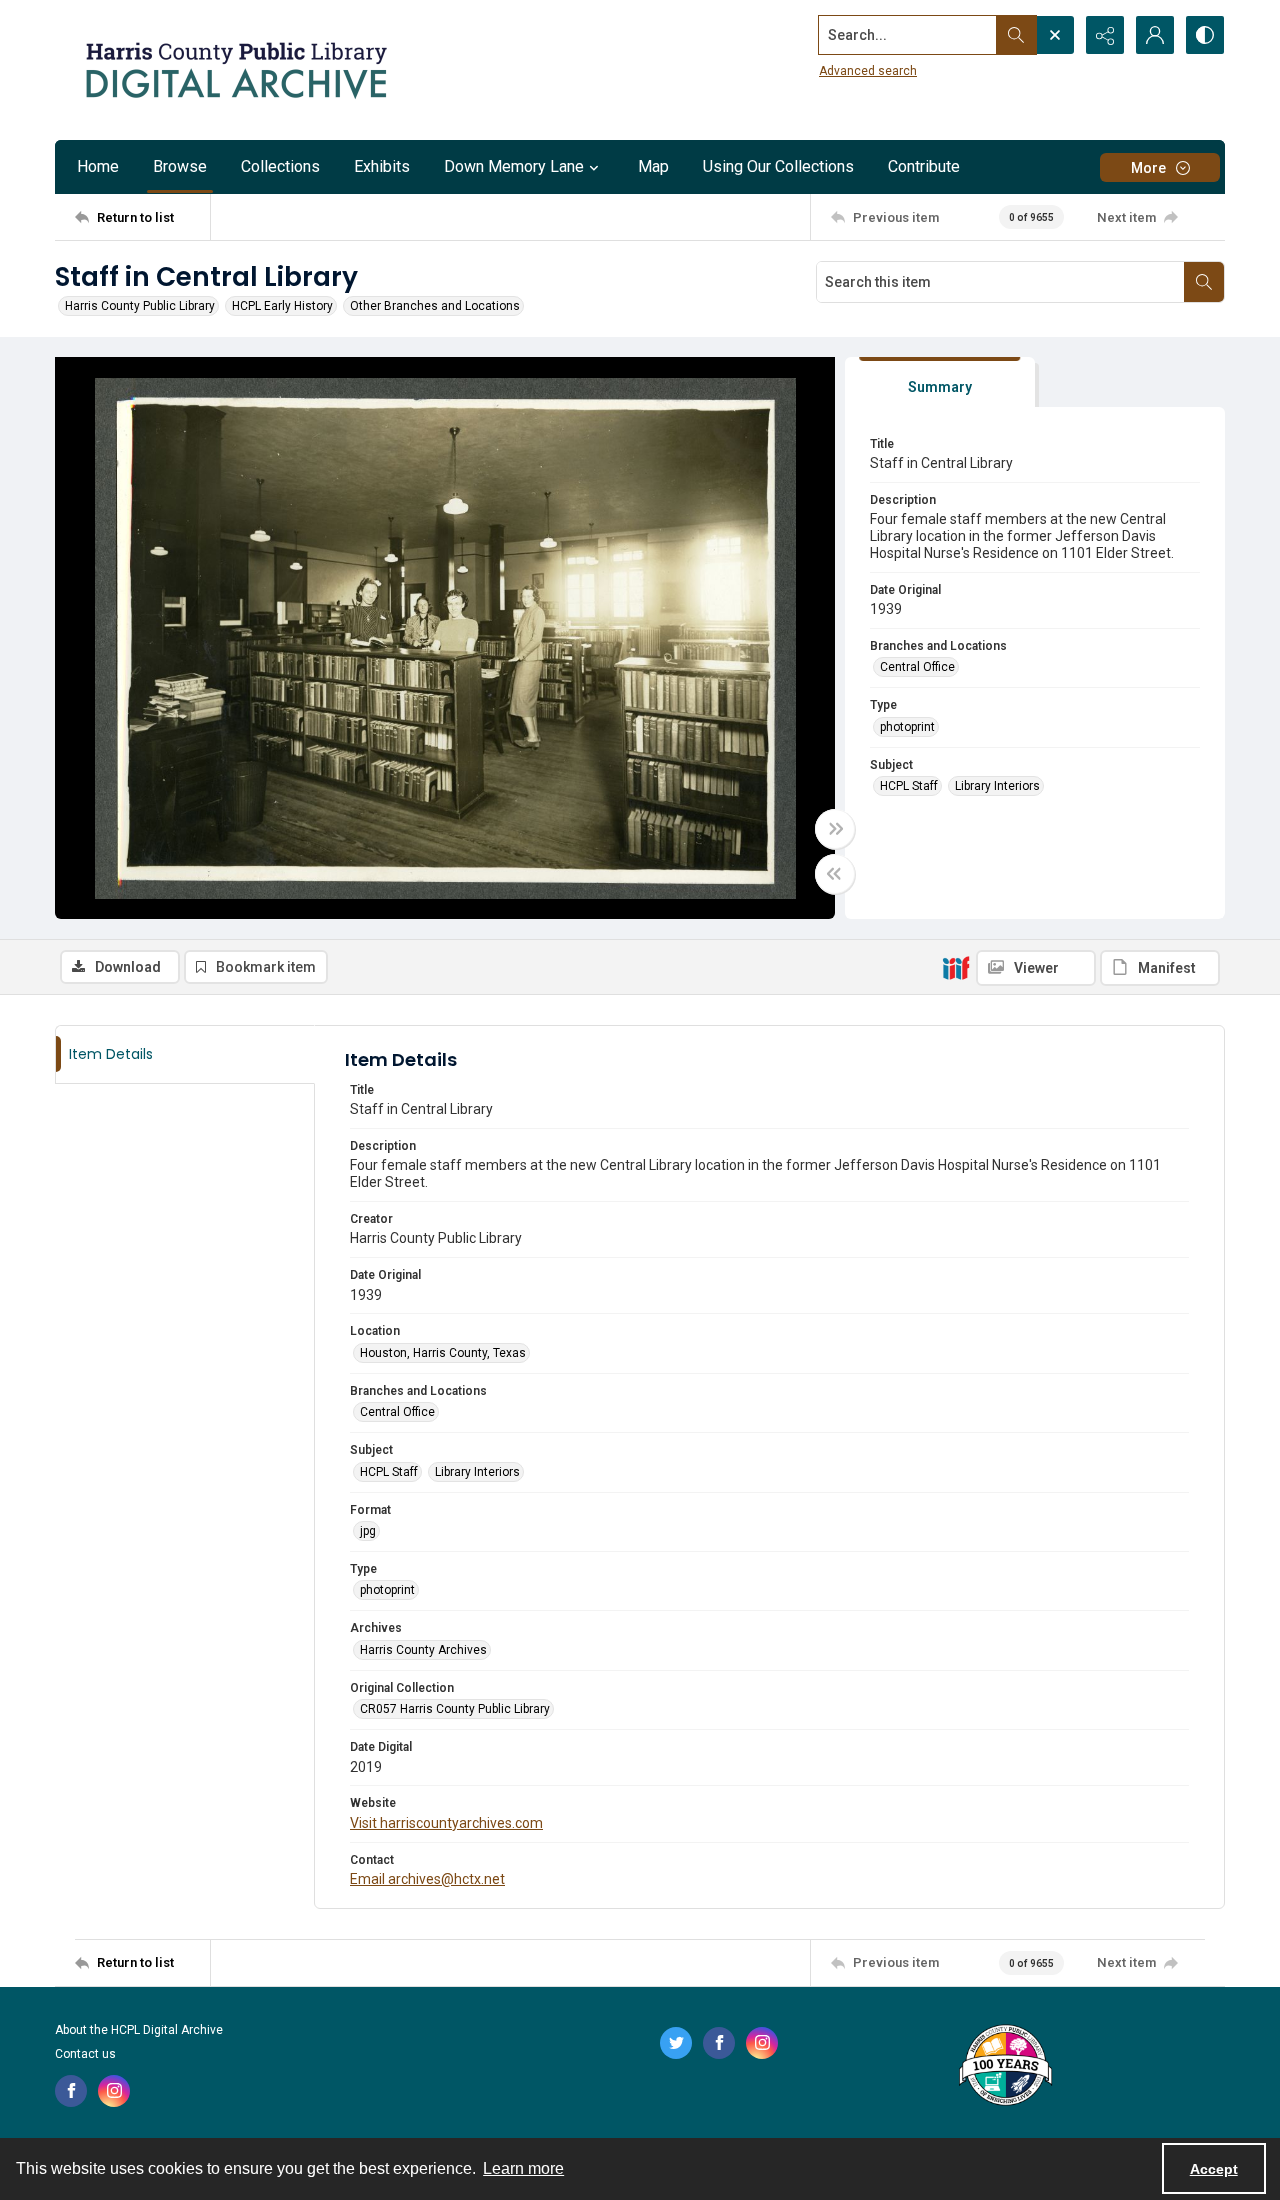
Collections (280, 166)
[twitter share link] (676, 2043)
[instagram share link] (114, 2091)
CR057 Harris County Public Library (455, 1709)
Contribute (924, 166)
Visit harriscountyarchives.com (446, 1823)
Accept (1214, 2169)
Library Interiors (997, 786)
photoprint (907, 727)
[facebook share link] (71, 2091)
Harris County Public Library (140, 306)
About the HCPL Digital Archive (139, 2030)
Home (98, 166)
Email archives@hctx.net (427, 1879)
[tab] (940, 382)
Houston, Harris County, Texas (443, 1353)
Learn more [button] (523, 2168)
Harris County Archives (423, 1650)
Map (653, 166)
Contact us (85, 2054)
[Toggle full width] (835, 829)
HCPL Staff (909, 786)
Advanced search (868, 71)
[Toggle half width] (835, 874)
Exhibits (382, 166)
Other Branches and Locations (435, 306)
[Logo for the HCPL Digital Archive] (235, 70)
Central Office (917, 667)
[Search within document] (1204, 282)
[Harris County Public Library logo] (1004, 2067)
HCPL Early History (282, 306)
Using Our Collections (778, 166)
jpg (368, 1531)
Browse (180, 166)
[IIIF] (956, 967)
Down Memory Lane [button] (514, 166)
